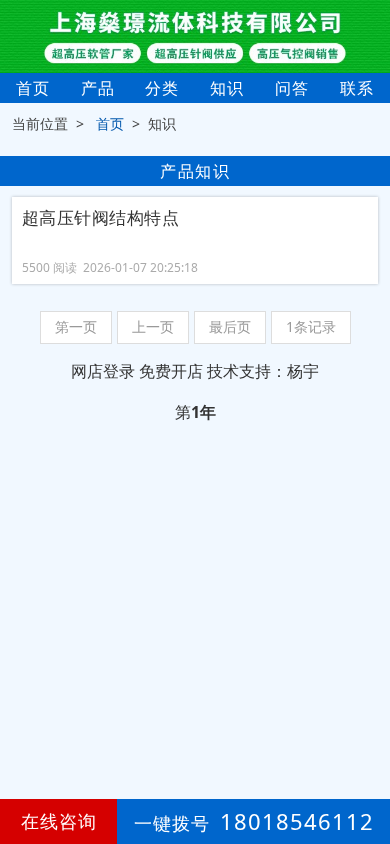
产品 (98, 88)
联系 (357, 88)
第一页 (76, 326)
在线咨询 (59, 821)
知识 (227, 88)
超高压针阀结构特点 (101, 218)
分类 (162, 88)
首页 (33, 88)
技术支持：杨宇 (263, 371)
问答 (292, 88)
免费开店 (171, 371)
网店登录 (103, 371)
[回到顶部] (364, 768)
